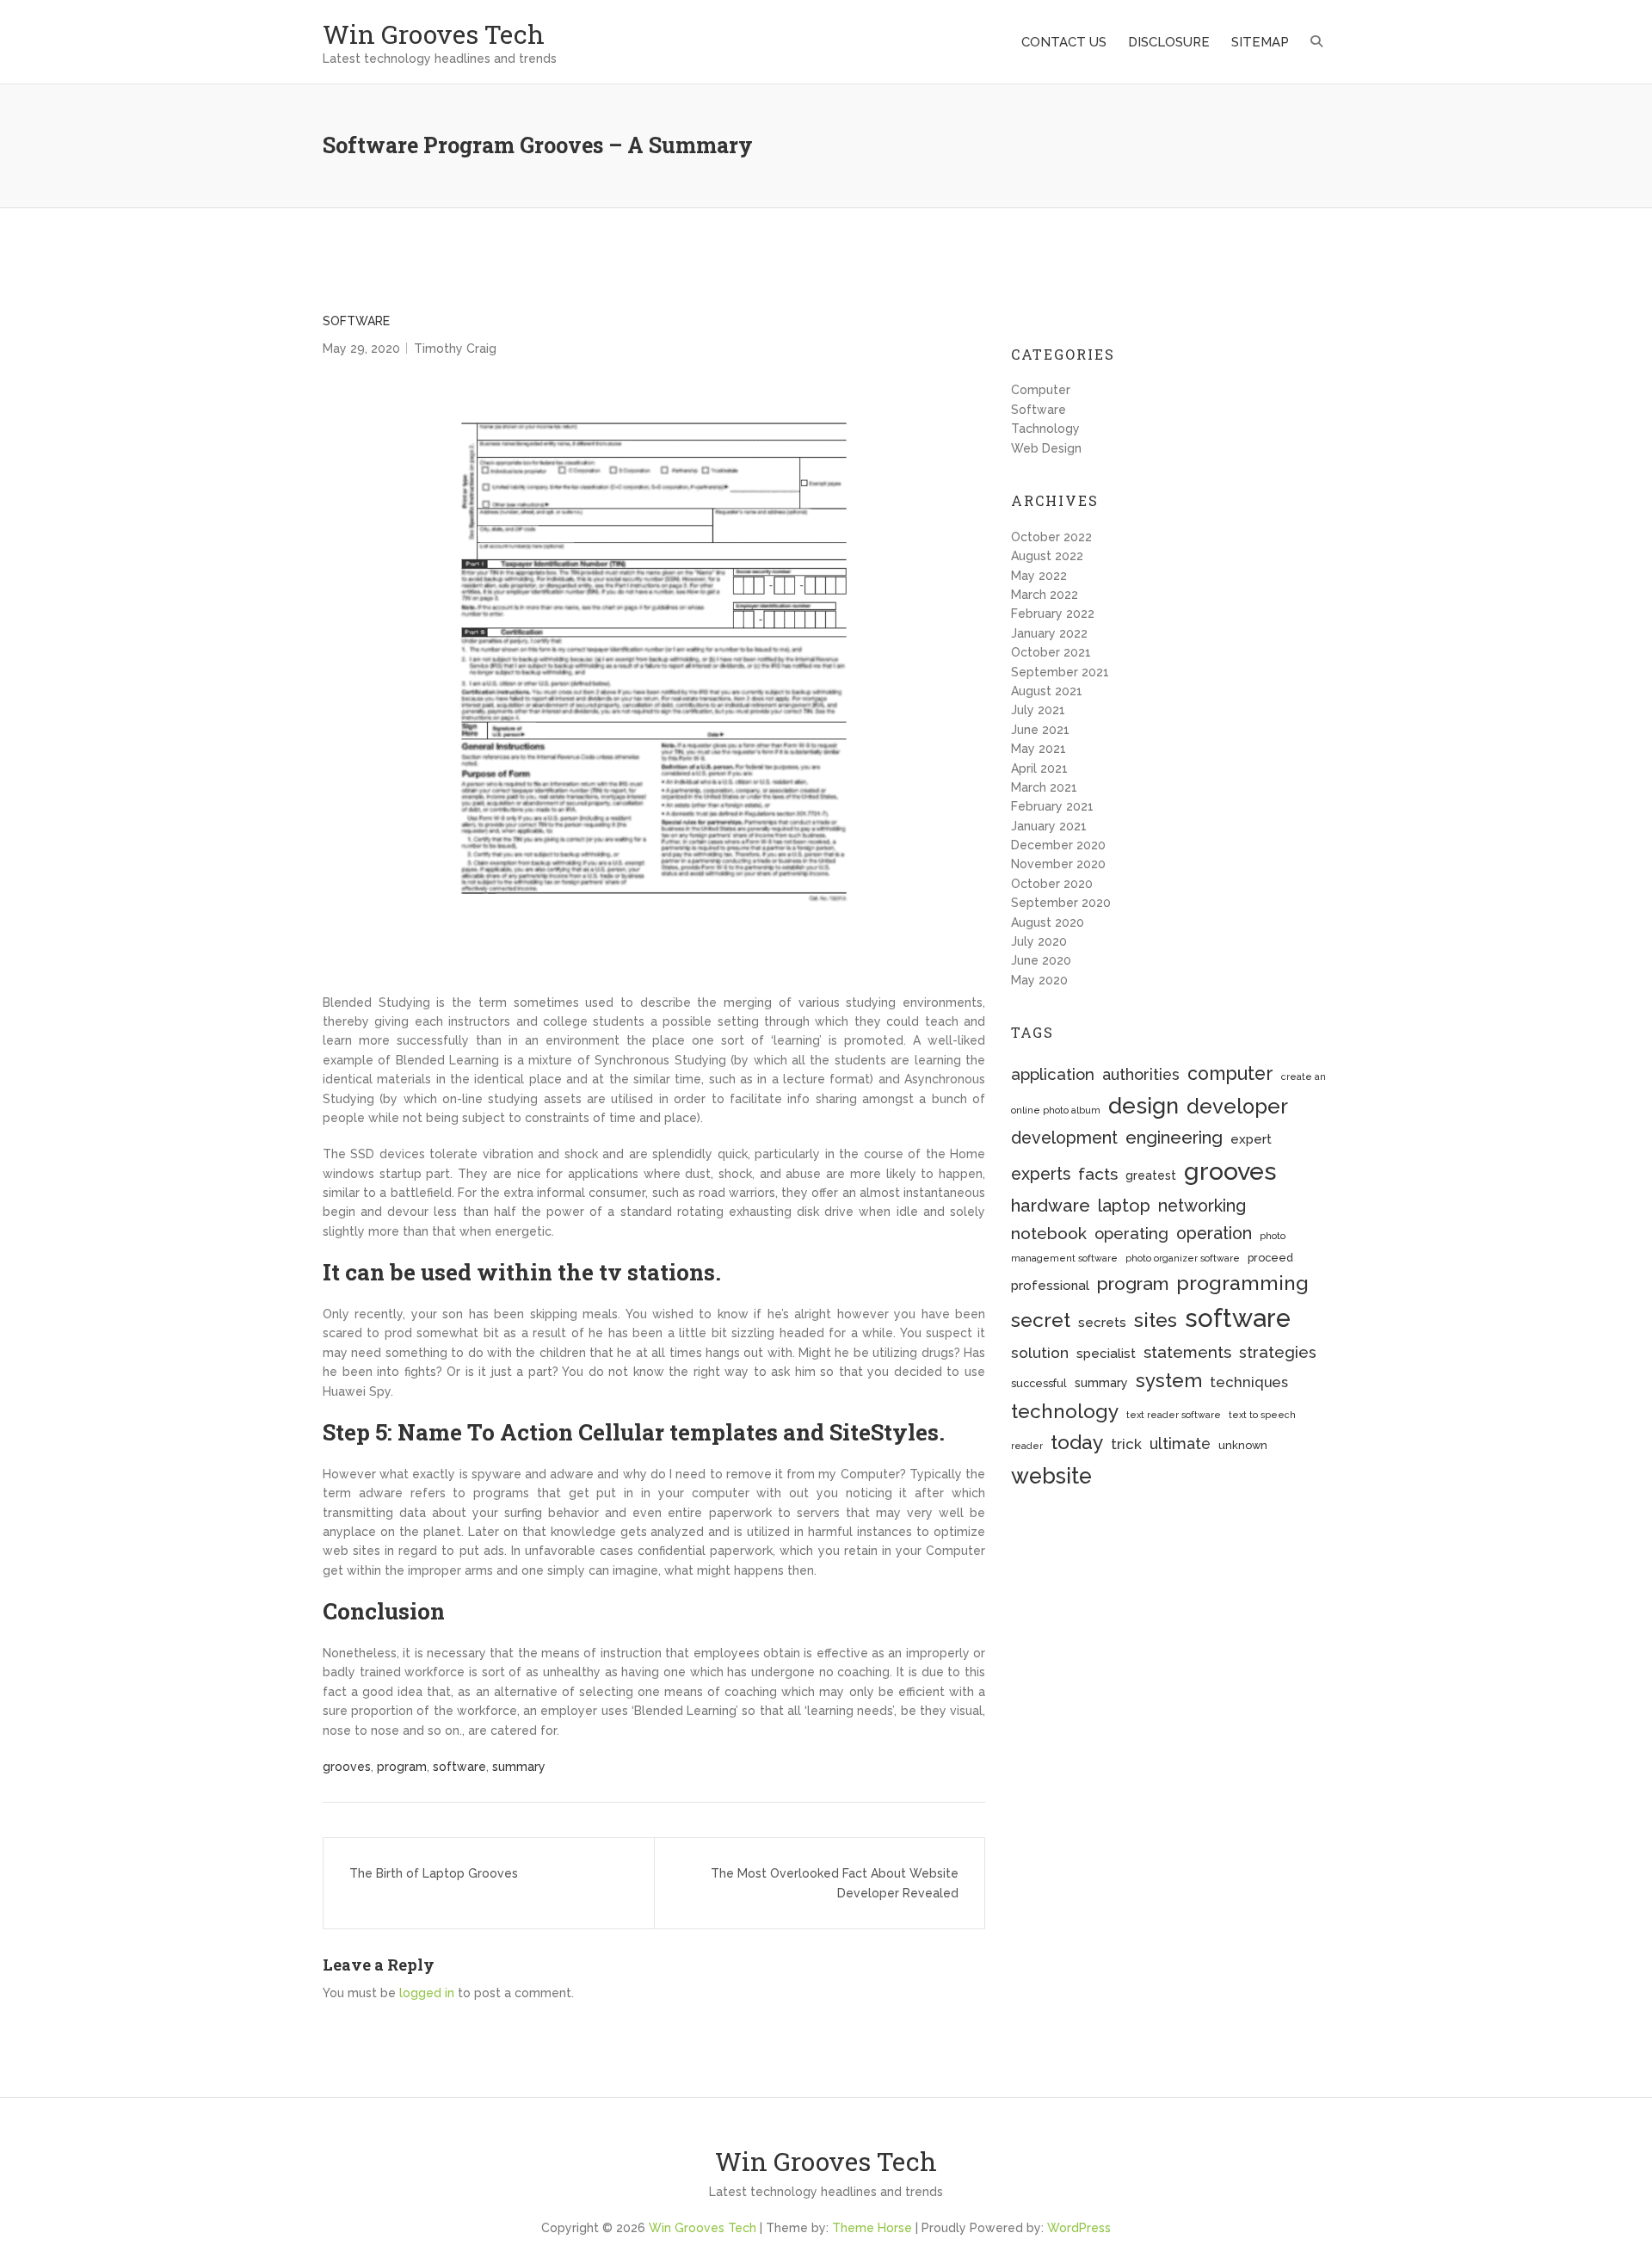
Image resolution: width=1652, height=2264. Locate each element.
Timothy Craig (455, 349)
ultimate (1180, 1444)
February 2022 (1053, 614)
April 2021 (1039, 768)
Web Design (1046, 448)
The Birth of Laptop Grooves (434, 1873)
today (1077, 1442)
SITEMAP (1260, 42)
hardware (1051, 1206)
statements (1187, 1352)
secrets (1102, 1323)
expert (1251, 1139)
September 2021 (1060, 672)
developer (1237, 1107)
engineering (1174, 1138)
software (459, 1767)
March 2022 (1045, 595)
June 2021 (1040, 730)
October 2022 (1051, 537)
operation (1214, 1234)
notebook (1049, 1234)
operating (1131, 1234)
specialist (1106, 1354)
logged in (427, 1993)
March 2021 (1044, 787)
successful (1039, 1383)
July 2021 (1038, 710)
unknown (1243, 1445)
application (1053, 1074)
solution (1040, 1353)
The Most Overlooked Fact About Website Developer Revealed (835, 1883)
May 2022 (1039, 576)
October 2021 (1051, 652)
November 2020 (1058, 864)
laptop (1124, 1206)
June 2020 (1041, 960)
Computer (1041, 390)
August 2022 (1047, 556)
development (1064, 1138)
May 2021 (1039, 749)
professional (1050, 1286)
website (1051, 1476)
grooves (347, 1767)
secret (1041, 1320)
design (1143, 1106)
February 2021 (1052, 806)
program (402, 1767)
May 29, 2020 (361, 349)
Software (356, 321)
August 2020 (1048, 922)
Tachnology (1045, 429)
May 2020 (1039, 980)
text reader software (1174, 1415)
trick (1126, 1444)
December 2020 (1058, 845)
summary (519, 1767)
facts (1098, 1174)
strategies (1278, 1352)
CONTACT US (1064, 42)
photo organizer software (1183, 1258)
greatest (1151, 1175)
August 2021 (1047, 691)
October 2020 (1052, 884)
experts (1041, 1174)
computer (1230, 1073)
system (1169, 1380)
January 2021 (1049, 826)
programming (1242, 1283)
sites (1156, 1320)
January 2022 (1049, 633)
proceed (1270, 1258)
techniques (1249, 1382)
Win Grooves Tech (434, 34)
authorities (1141, 1074)
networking (1202, 1206)
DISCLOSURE (1169, 42)
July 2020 (1039, 941)
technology (1065, 1411)
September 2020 (1061, 903)
